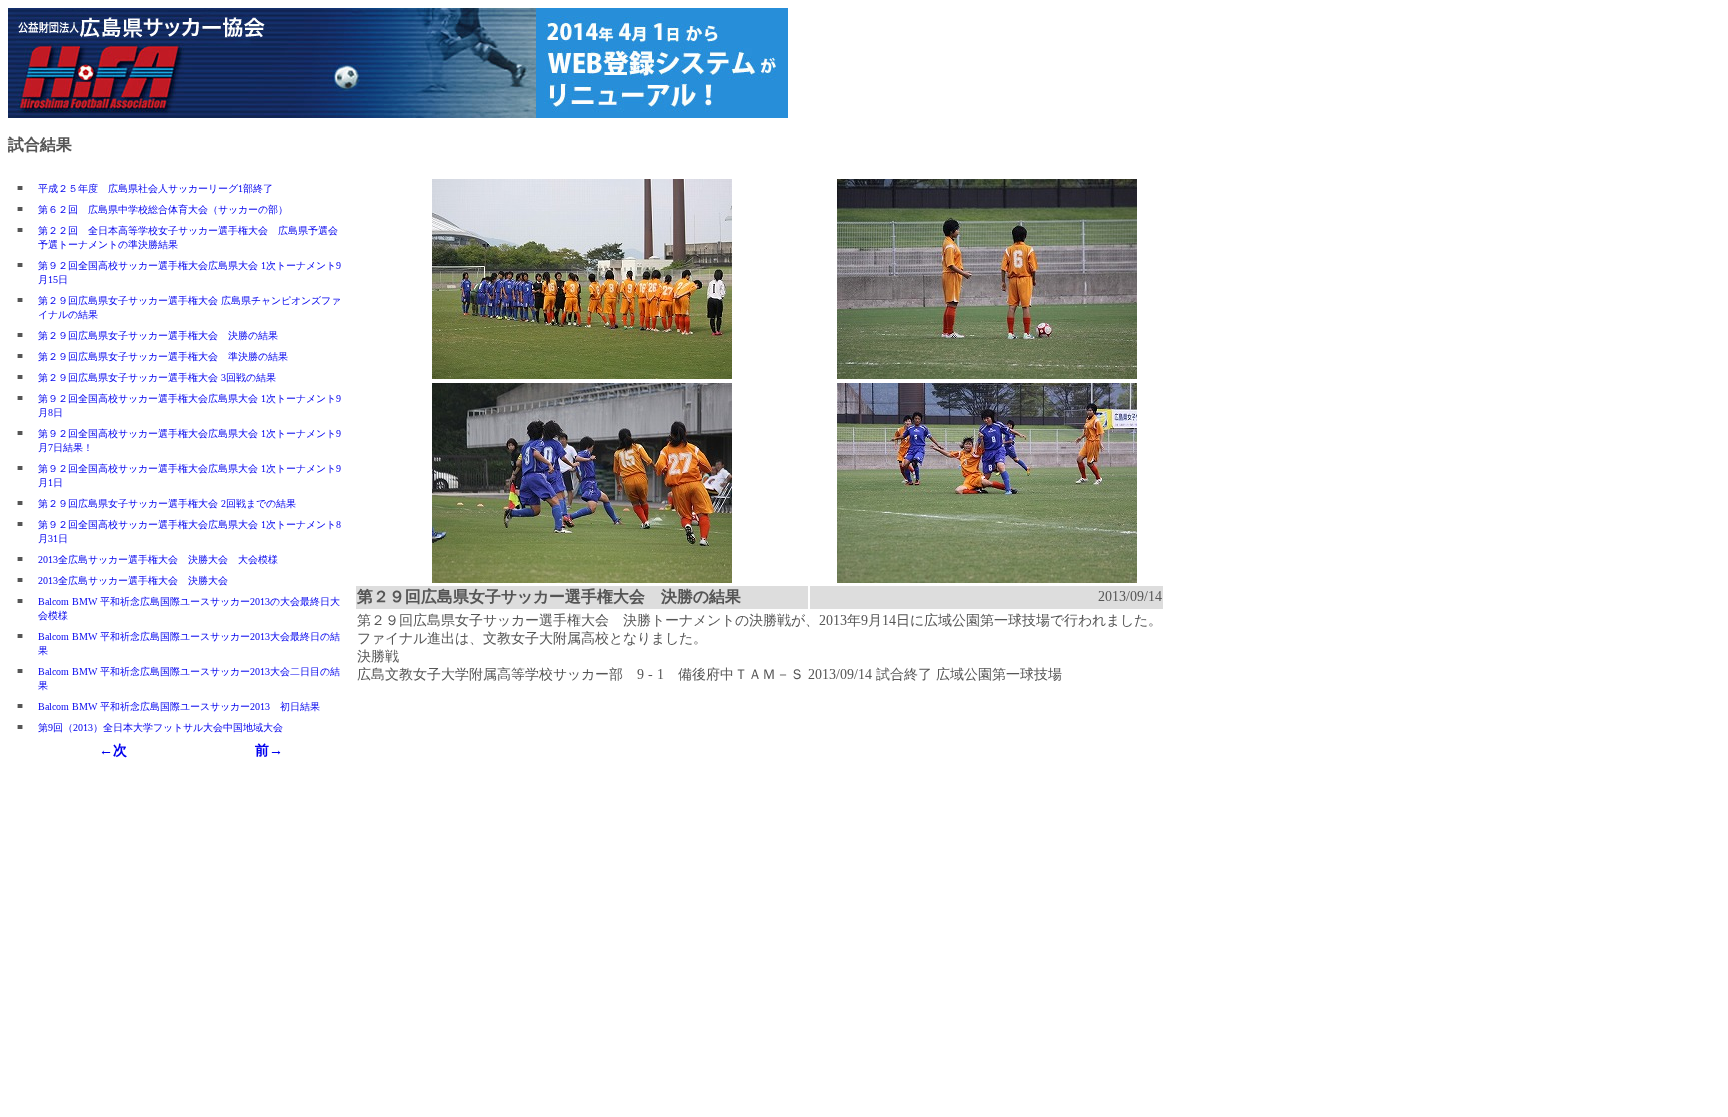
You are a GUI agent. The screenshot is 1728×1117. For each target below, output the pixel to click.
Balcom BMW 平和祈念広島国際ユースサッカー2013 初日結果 (179, 706)
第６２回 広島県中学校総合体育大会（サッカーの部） (163, 209)
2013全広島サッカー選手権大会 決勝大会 (133, 580)
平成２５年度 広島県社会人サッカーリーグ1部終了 (155, 188)
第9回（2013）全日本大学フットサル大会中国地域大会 (160, 727)
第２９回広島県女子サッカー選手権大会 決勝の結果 (158, 335)
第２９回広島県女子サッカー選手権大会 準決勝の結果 (163, 356)
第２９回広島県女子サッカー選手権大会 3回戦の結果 (157, 377)
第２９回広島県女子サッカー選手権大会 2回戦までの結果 (167, 503)
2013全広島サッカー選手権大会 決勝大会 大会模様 (158, 559)
